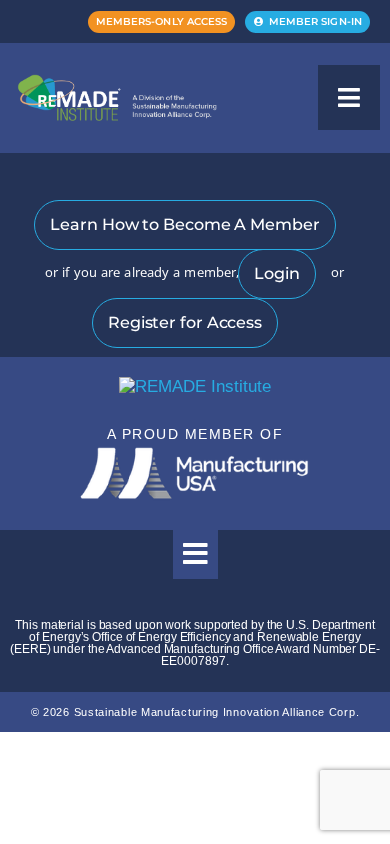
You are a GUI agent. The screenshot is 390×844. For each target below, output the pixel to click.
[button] (349, 97)
